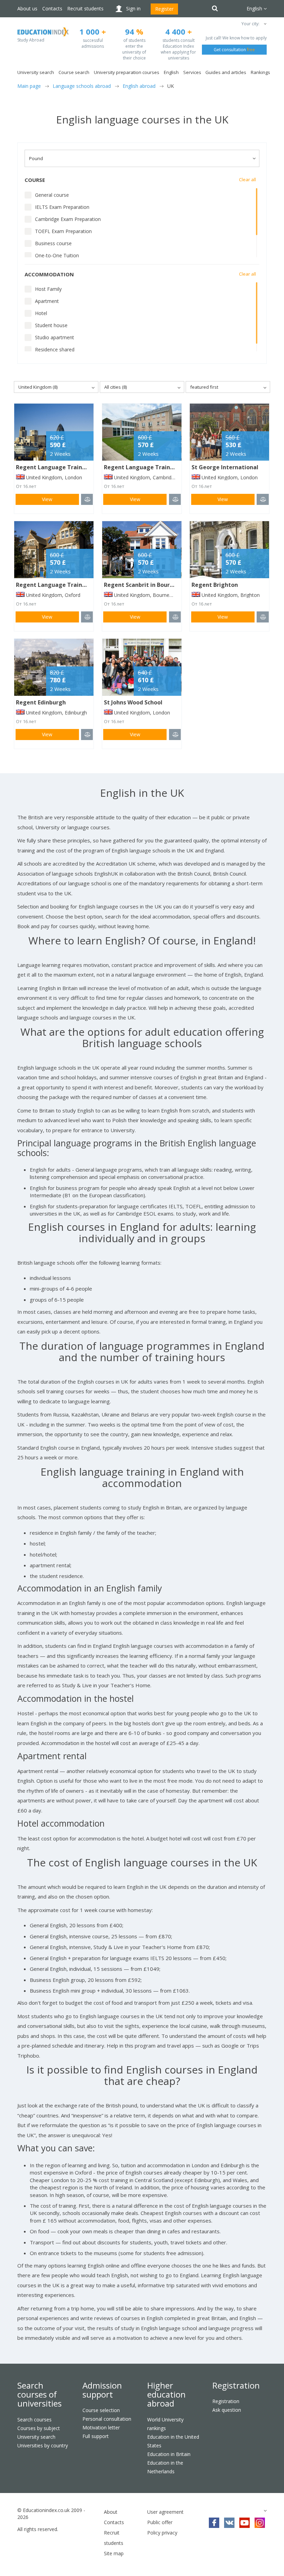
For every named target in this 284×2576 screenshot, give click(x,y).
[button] (265, 24)
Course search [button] (74, 72)
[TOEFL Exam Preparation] (28, 231)
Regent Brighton (215, 585)
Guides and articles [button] (226, 72)
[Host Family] (28, 289)
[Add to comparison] (87, 499)
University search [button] (36, 72)
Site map (114, 2553)
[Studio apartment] (28, 338)
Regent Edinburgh (41, 702)
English (171, 72)
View (47, 499)
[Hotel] (28, 313)
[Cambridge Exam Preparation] (28, 219)
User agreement (165, 2512)
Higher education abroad (166, 2394)
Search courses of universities (39, 2394)
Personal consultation (107, 2419)
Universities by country (43, 2445)
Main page (29, 86)
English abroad (139, 86)
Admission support (102, 2390)
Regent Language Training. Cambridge (158, 467)
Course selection (101, 2410)
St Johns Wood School (133, 702)
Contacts (52, 8)
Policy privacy (162, 2533)
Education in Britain (169, 2454)
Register (164, 9)
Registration (236, 2385)
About (111, 2512)
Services (192, 72)
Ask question (227, 2410)
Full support (96, 2436)
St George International (225, 467)
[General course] (28, 195)
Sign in (133, 8)
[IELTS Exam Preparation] (28, 207)
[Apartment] (28, 301)
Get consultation (234, 50)
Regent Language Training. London (65, 467)
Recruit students (85, 8)
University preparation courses (127, 72)
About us (27, 8)
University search (36, 2437)
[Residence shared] (28, 350)
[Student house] (28, 325)
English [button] (255, 8)
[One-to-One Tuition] (28, 256)
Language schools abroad (82, 86)
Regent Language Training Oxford (64, 585)
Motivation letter (101, 2427)
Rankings (260, 72)
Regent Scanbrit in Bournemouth (150, 585)
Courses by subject (39, 2428)
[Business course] (28, 243)
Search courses (34, 2420)
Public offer (160, 2522)
